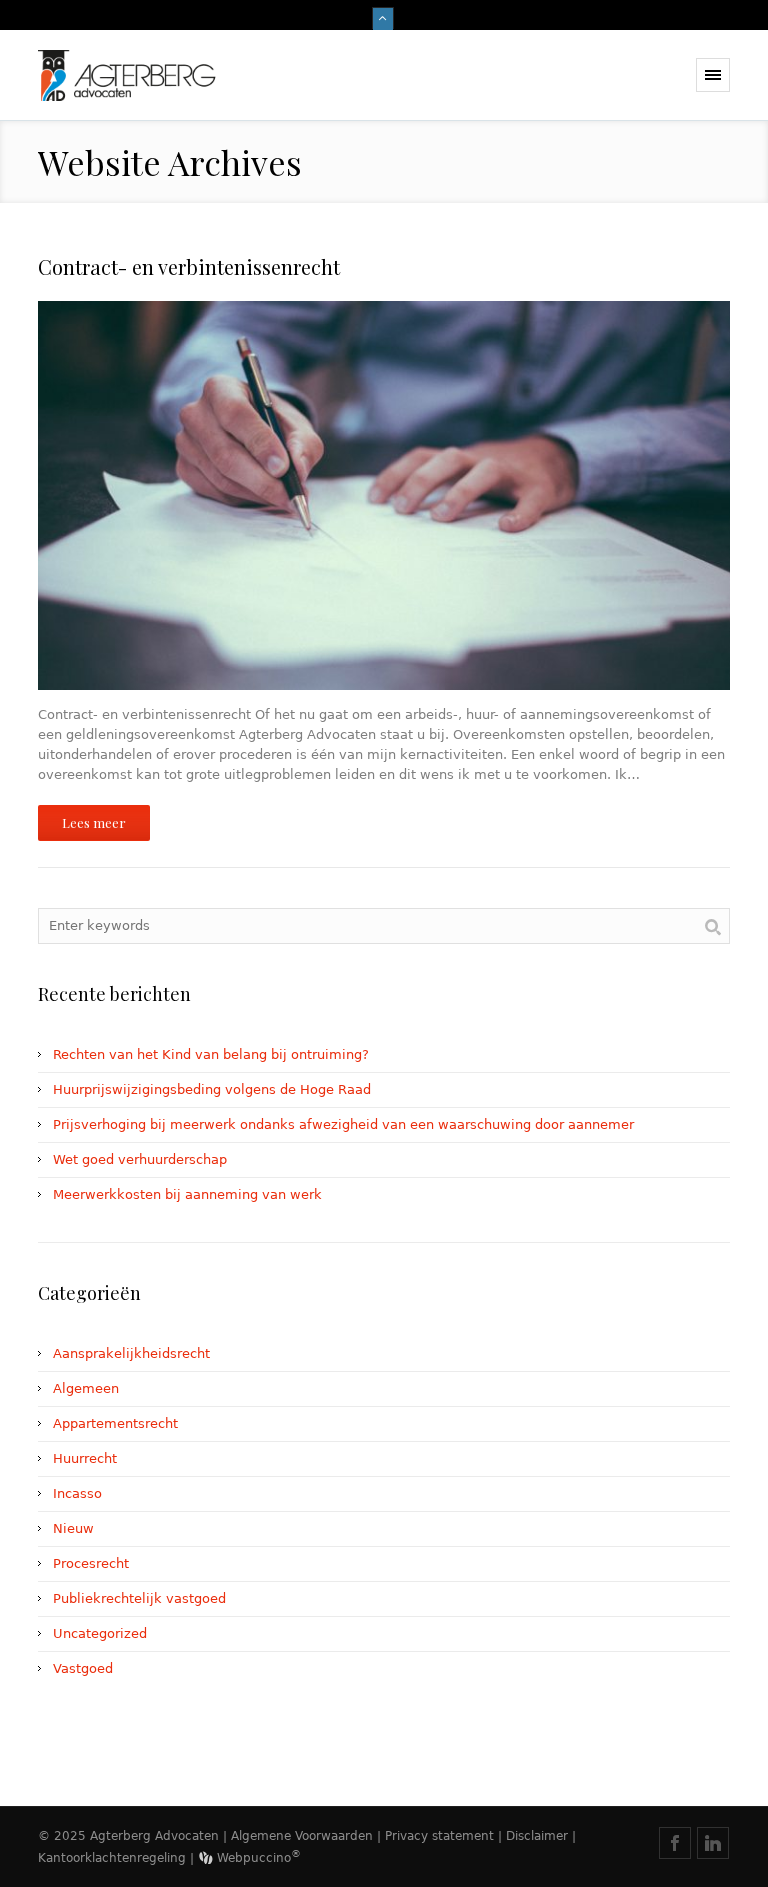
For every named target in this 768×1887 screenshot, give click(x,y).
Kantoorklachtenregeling (112, 1858)
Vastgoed (83, 1668)
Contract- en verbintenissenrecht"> (153, 310)
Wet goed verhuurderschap (140, 1159)
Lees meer (94, 822)
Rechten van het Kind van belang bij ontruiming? (211, 1054)
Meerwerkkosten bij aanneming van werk (187, 1194)
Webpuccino (257, 1858)
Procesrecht (91, 1563)
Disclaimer (537, 1836)
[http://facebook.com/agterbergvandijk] (675, 1843)
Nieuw (73, 1528)
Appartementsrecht (115, 1423)
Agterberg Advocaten (154, 1836)
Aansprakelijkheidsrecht (131, 1353)
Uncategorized (100, 1633)
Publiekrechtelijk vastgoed (139, 1598)
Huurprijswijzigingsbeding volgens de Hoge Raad (212, 1089)
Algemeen (86, 1388)
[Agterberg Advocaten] (188, 75)
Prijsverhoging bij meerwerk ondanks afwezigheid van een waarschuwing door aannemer (343, 1124)
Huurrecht (85, 1458)
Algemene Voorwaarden (302, 1836)
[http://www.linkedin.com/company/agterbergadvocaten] (713, 1843)
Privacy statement (439, 1836)
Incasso (77, 1493)
